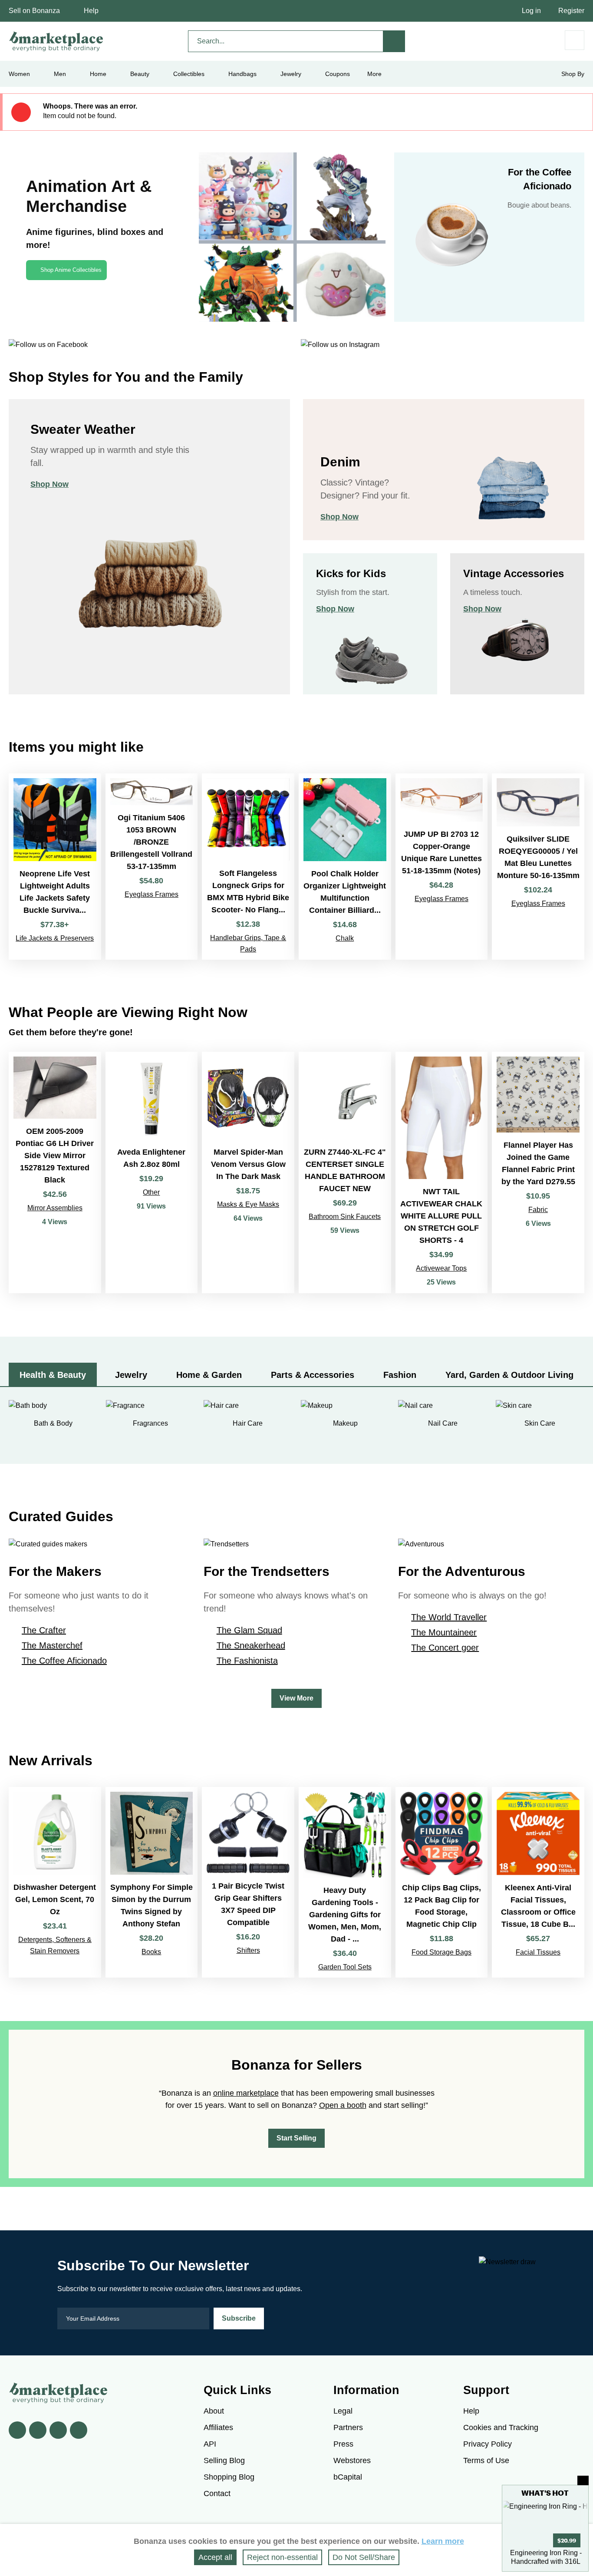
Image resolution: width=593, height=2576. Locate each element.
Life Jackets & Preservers (55, 938)
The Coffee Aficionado (64, 1661)
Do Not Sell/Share (364, 2557)
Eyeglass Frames (152, 894)
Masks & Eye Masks (248, 1204)
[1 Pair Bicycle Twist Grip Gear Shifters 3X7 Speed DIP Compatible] (248, 1882)
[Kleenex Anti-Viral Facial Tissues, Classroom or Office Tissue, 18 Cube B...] (538, 1882)
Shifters (248, 1950)
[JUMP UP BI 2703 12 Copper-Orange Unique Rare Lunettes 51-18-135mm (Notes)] (442, 867)
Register (571, 11)
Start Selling (296, 2138)
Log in (531, 11)
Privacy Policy (488, 2444)
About (214, 2411)
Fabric (538, 1210)
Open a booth (343, 2105)
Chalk (345, 938)
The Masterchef (52, 1645)
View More (296, 1698)
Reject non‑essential (282, 2557)
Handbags (242, 74)
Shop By (573, 74)
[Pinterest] (58, 2430)
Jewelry (291, 74)
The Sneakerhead (251, 1645)
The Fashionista (247, 1661)
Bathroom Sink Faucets (345, 1217)
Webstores (352, 2460)
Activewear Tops (441, 1268)
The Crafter (44, 1630)
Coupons (338, 74)
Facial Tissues (538, 1952)
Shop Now (49, 484)
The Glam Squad (249, 1630)
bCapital (348, 2477)
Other (151, 1192)
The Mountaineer (444, 1632)
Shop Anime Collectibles (71, 270)
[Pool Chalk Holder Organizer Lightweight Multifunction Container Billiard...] (345, 867)
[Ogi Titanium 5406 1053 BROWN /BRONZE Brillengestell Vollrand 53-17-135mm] (152, 867)
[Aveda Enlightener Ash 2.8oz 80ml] (152, 1172)
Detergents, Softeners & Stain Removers (55, 1945)
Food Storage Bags (441, 1952)
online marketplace (246, 2093)
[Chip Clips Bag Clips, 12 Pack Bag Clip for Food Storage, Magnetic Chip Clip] (442, 1882)
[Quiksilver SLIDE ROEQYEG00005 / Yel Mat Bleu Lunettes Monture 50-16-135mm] (538, 867)
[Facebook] (17, 2430)
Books (151, 1952)
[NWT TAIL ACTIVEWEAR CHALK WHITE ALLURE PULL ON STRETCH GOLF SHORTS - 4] (442, 1172)
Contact (217, 2493)
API (210, 2444)
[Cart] (575, 40)
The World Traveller (449, 1617)
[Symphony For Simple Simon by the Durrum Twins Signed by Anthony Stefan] (152, 1882)
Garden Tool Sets (345, 1967)
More (374, 74)
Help (91, 11)
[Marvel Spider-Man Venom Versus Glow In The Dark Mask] (248, 1172)
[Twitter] (38, 2430)
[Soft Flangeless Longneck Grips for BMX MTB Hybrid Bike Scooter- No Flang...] (248, 867)
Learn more (443, 2541)
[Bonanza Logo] (56, 41)
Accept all (215, 2557)
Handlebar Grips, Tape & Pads (248, 943)
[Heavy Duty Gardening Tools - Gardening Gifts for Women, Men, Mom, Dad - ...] (345, 1882)
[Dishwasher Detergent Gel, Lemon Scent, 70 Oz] (55, 1882)
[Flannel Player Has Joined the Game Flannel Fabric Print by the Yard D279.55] (538, 1172)
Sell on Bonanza (34, 11)
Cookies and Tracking (501, 2427)
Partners (348, 2427)
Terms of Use (486, 2460)
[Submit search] (394, 41)
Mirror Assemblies (55, 1208)
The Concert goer (445, 1648)
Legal (343, 2411)
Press (343, 2444)
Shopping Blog (229, 2477)
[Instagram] (79, 2430)
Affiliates (218, 2427)
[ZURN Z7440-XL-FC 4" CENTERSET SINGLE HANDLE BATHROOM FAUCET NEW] (345, 1172)
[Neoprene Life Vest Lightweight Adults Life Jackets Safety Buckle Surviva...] (55, 867)
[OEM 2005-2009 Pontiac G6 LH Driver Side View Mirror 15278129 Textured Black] (55, 1172)
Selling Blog (224, 2460)
